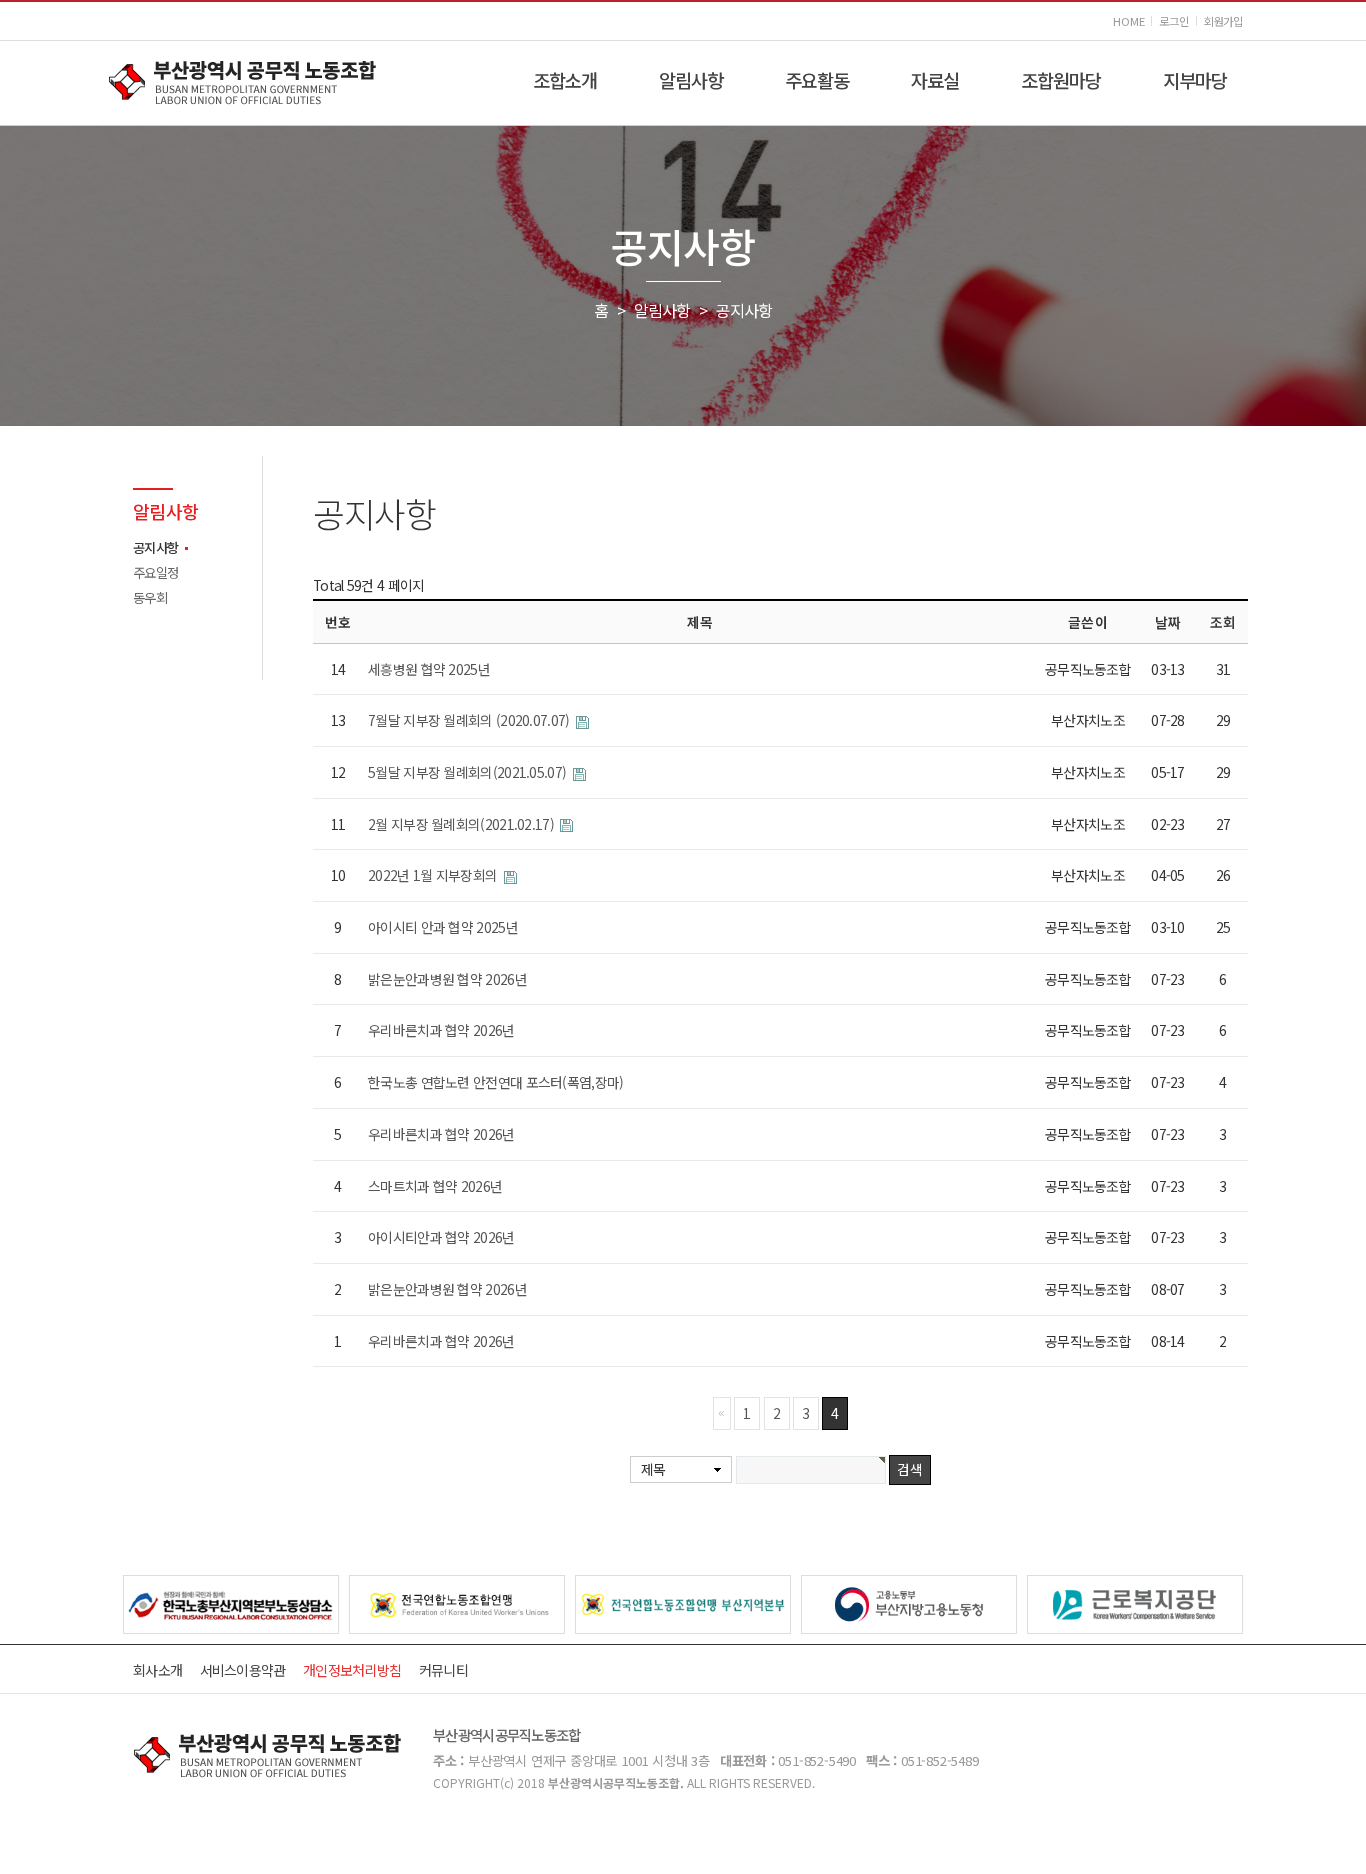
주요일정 (155, 572)
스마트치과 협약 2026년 (435, 1186)
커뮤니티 (443, 1670)
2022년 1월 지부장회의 (434, 875)
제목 (653, 1469)
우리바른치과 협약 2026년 (441, 1030)
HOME (1128, 21)
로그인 (1173, 21)
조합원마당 (1061, 79)
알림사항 (691, 79)
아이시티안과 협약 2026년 (441, 1237)
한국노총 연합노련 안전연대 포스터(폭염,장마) (496, 1082)
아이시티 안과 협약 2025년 (443, 927)
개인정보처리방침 (352, 1670)
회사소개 (157, 1670)
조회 (1223, 622)
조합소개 (565, 79)
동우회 (150, 597)
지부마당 (1195, 79)
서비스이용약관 (243, 1670)
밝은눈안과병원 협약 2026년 (447, 979)
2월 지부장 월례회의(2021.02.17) (462, 824)
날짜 (1168, 622)
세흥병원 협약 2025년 (429, 669)
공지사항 (155, 547)
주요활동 (817, 79)
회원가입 (1223, 21)
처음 (722, 1413)
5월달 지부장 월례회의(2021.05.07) (469, 772)
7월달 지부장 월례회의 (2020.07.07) (470, 720)
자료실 (935, 79)
